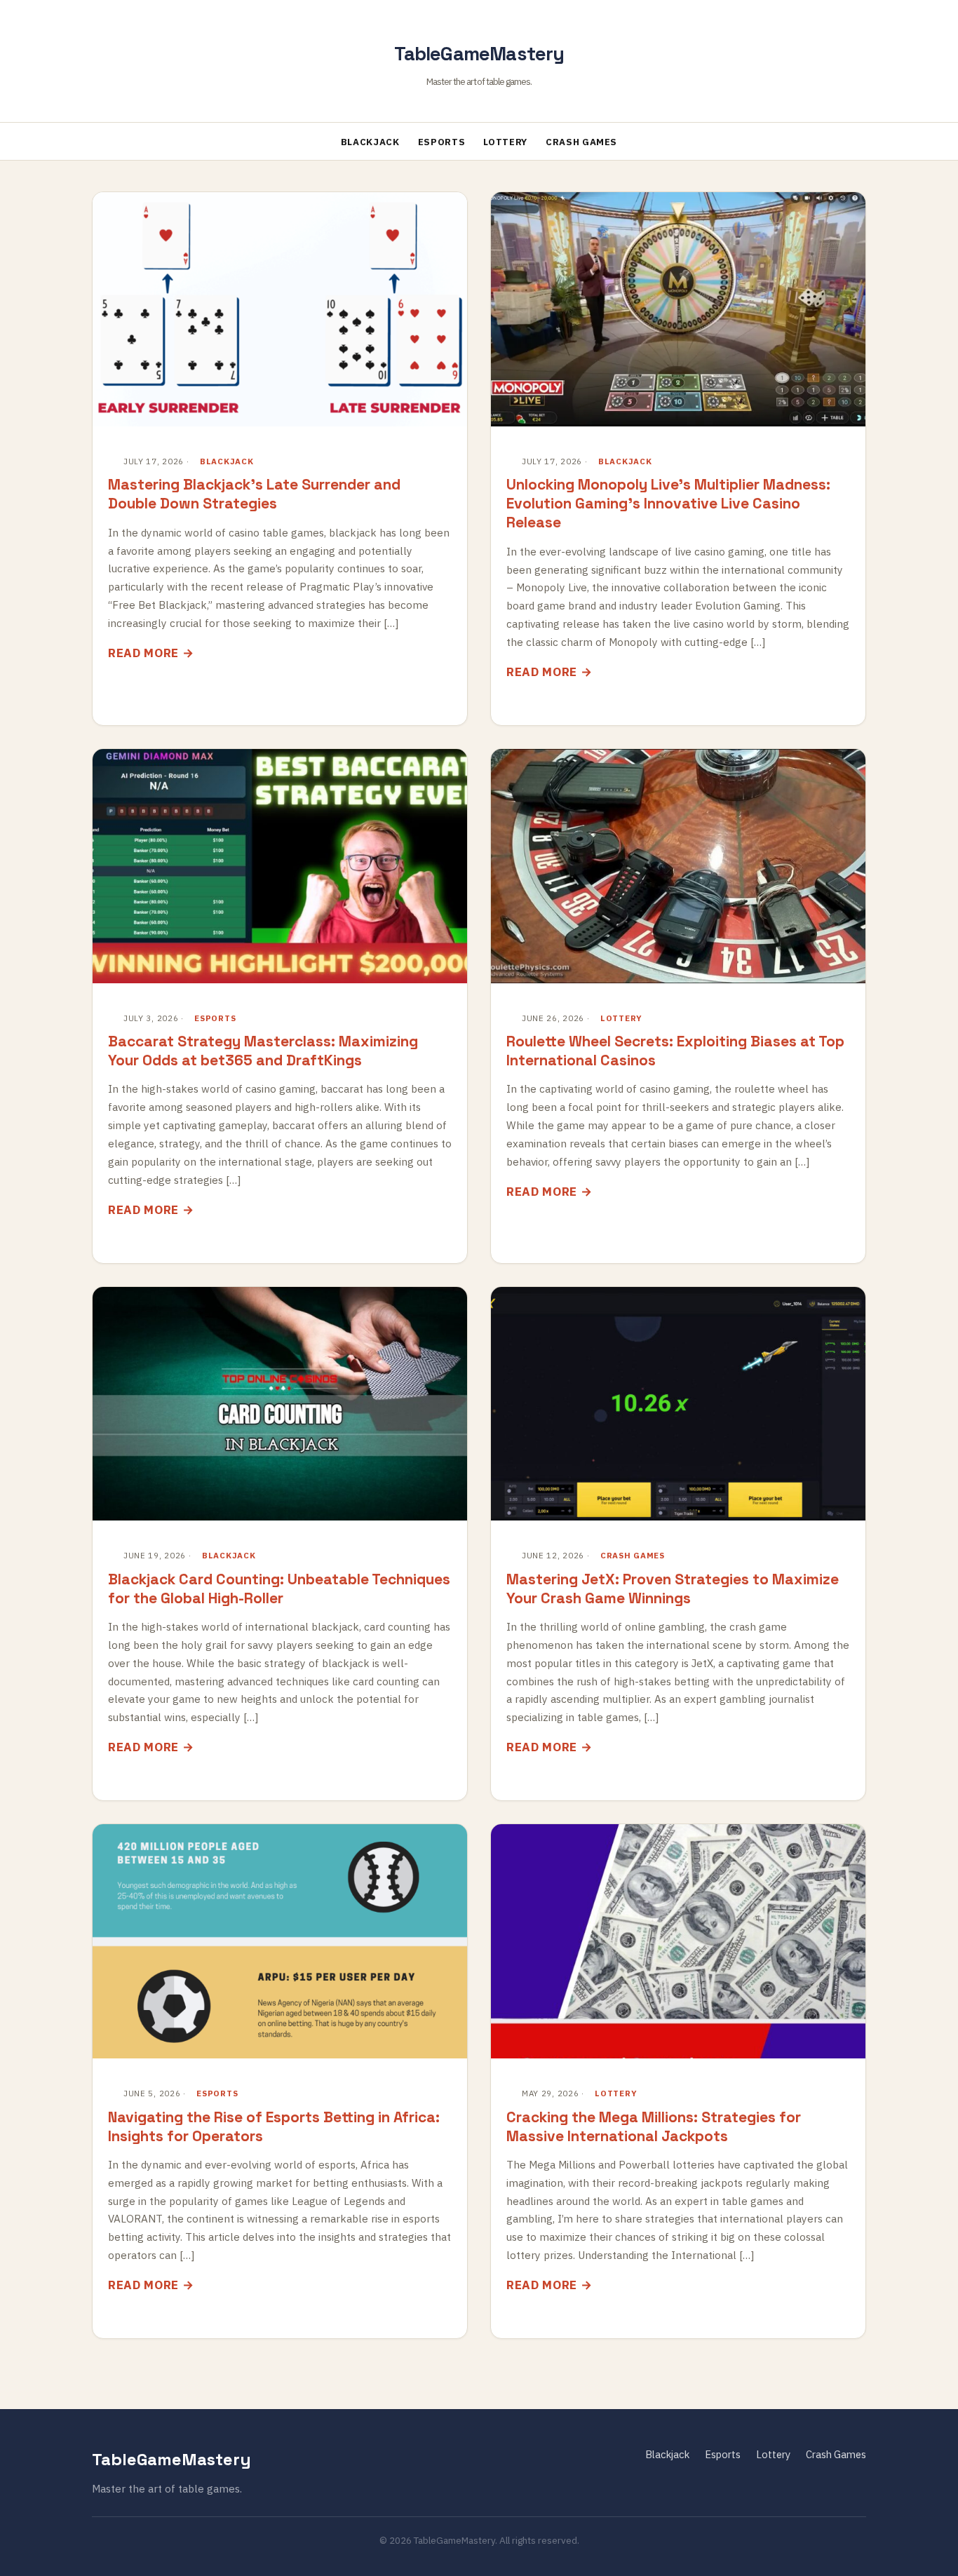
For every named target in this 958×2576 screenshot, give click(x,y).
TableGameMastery (479, 54)
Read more (143, 653)
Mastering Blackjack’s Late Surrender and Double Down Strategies (254, 494)
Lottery (505, 142)
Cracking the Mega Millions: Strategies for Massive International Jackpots (654, 2126)
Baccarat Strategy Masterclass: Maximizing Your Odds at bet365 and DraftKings (263, 1051)
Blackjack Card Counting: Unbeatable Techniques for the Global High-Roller (279, 1589)
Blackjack (370, 142)
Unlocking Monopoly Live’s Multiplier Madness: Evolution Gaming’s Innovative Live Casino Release (668, 503)
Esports (442, 142)
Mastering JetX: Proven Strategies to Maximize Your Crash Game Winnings (673, 1589)
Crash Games (581, 142)
